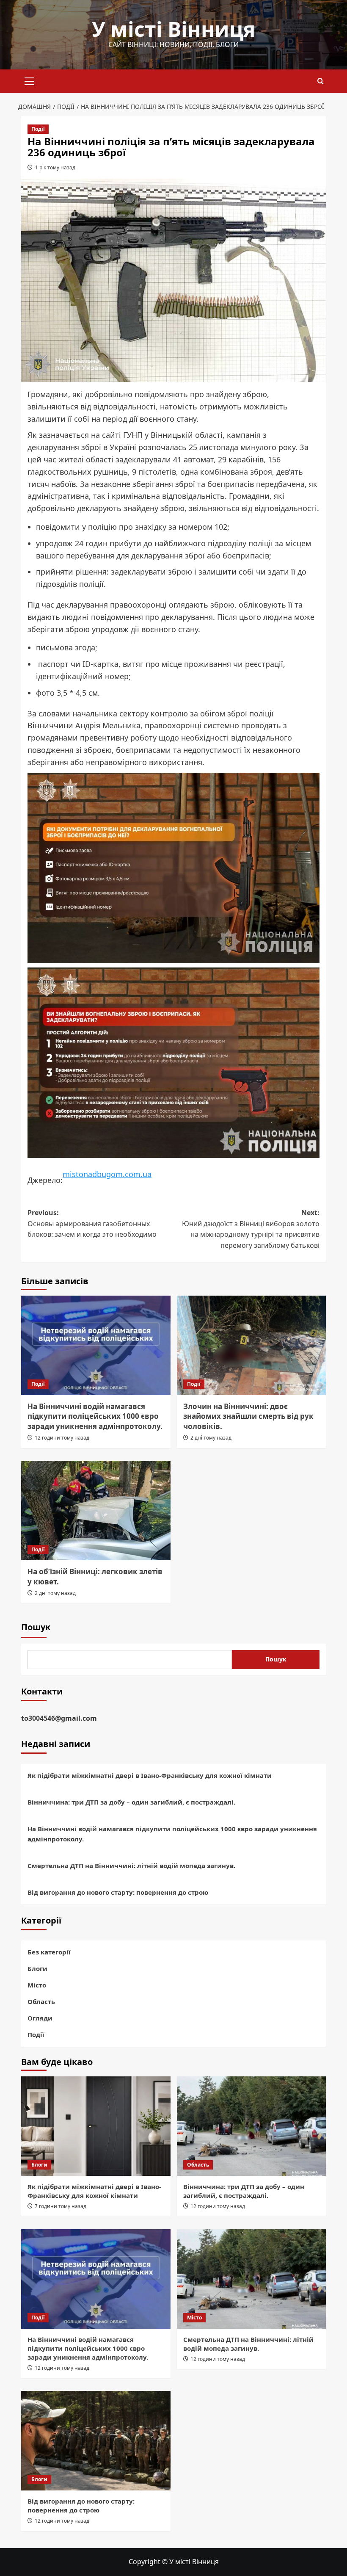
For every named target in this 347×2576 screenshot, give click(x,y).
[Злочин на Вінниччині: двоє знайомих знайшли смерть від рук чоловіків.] (252, 1345)
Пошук (36, 1627)
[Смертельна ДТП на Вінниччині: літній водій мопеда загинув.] (252, 2279)
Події (38, 129)
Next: (251, 1229)
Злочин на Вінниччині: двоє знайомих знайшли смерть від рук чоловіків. (248, 1417)
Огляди (40, 2018)
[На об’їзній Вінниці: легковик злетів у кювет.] (96, 1510)
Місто (37, 1985)
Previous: (92, 1223)
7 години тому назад (61, 2206)
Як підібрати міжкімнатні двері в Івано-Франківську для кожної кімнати (150, 1775)
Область (41, 2001)
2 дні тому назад (211, 1438)
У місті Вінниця (173, 29)
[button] (30, 80)
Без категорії (49, 1952)
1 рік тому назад (55, 167)
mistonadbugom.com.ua (107, 1174)
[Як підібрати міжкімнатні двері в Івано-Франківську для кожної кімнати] (96, 2126)
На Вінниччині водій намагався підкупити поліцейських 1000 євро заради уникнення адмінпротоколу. (95, 1417)
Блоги (37, 1968)
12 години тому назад (62, 1438)
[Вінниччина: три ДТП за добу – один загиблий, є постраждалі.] (252, 2126)
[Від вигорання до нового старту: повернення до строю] (96, 2441)
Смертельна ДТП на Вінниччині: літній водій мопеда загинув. (131, 1866)
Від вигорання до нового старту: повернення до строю (118, 1892)
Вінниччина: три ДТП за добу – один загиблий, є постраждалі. (131, 1802)
